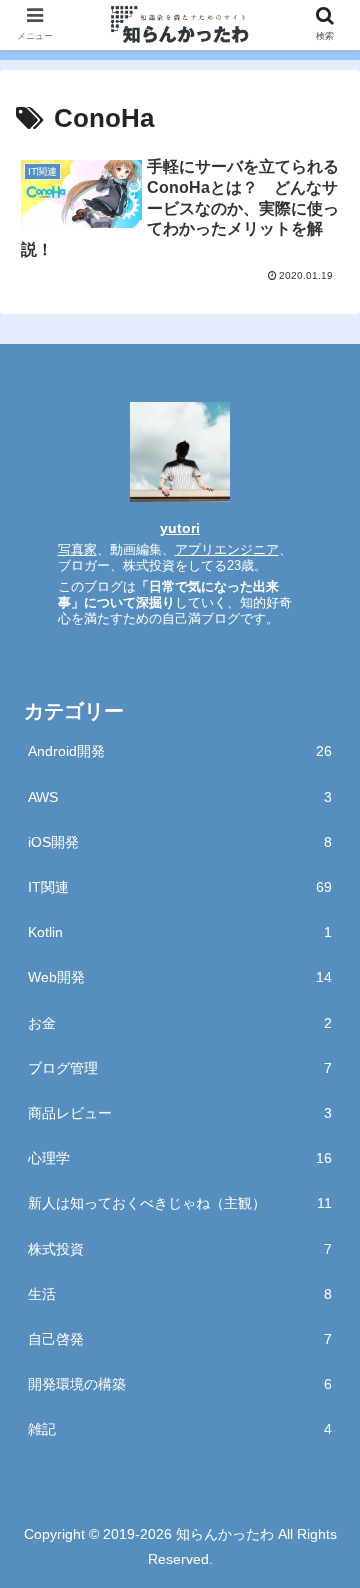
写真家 (77, 550)
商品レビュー (180, 1113)
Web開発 (180, 977)
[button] (321, 1565)
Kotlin (180, 932)
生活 (180, 1294)
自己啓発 (180, 1339)
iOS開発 (180, 842)
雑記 (180, 1429)
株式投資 (180, 1249)
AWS (180, 797)
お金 (180, 1023)
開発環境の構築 (180, 1384)
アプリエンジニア (227, 550)
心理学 (180, 1158)
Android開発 (180, 751)
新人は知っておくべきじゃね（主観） (180, 1203)
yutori (180, 528)
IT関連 (180, 887)
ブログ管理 (180, 1068)
